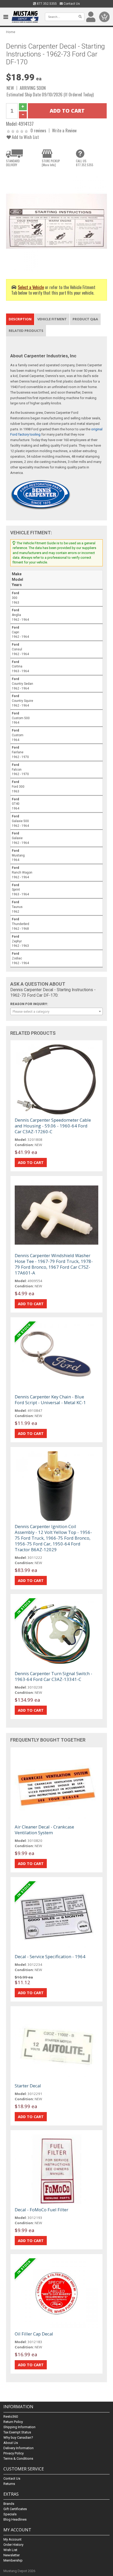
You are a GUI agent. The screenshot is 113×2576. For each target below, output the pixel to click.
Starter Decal (28, 2086)
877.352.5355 (46, 4)
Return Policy (13, 2422)
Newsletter (12, 2555)
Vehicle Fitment (52, 319)
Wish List (10, 2550)
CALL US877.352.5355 (85, 163)
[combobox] (56, 1011)
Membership (13, 2560)
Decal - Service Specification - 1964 (50, 1956)
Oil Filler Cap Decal (34, 2334)
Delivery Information (19, 2448)
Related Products (26, 331)
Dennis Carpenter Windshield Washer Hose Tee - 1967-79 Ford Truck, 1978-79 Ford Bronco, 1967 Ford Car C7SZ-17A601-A (54, 1264)
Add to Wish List (25, 137)
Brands (9, 2504)
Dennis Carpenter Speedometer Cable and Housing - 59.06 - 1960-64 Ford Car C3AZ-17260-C (53, 1126)
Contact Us (71, 4)
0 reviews (38, 130)
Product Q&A (85, 319)
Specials (10, 2514)
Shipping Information (19, 2427)
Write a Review (64, 130)
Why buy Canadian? (18, 2437)
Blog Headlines (15, 2519)
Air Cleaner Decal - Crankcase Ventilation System (44, 1830)
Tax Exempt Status (17, 2432)
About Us (11, 2443)
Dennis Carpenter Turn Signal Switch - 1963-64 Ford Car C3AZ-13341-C (53, 1676)
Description (20, 319)
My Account (12, 2539)
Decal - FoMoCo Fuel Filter (42, 2210)
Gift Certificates (15, 2509)
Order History (13, 2545)
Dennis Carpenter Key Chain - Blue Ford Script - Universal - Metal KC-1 (50, 1400)
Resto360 (11, 2416)
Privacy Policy (14, 2453)
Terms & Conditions (18, 2459)
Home (11, 32)
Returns (9, 2484)
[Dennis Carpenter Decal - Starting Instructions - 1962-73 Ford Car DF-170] (56, 221)
